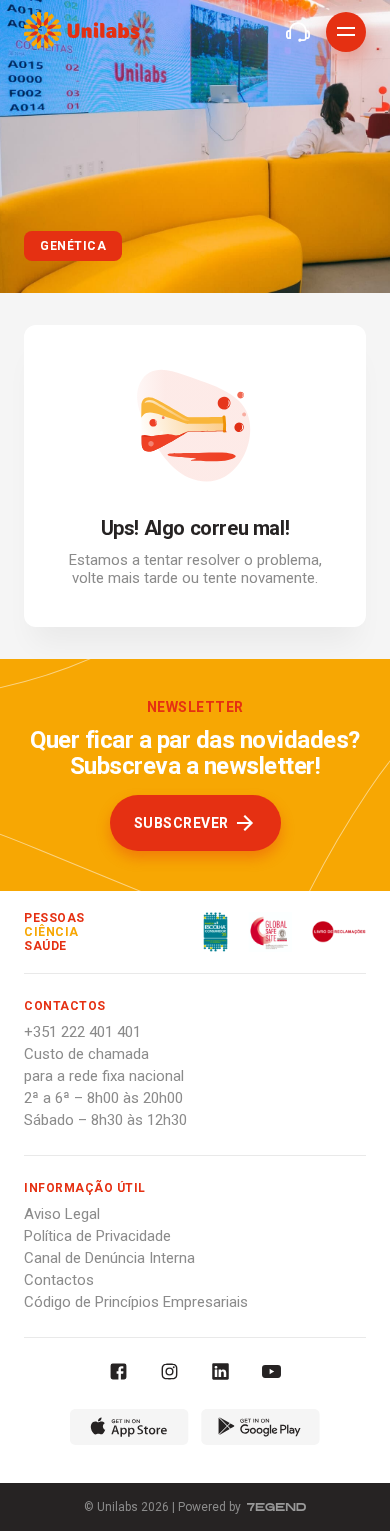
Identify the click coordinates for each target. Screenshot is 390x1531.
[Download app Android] (260, 1430)
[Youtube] (271, 1373)
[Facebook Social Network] (118, 1373)
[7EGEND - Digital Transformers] (276, 1507)
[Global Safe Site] (260, 932)
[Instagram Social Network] (169, 1373)
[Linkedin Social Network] (220, 1373)
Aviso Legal (62, 1214)
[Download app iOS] (129, 1430)
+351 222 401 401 (82, 1032)
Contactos (59, 1280)
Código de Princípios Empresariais (136, 1302)
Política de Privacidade (97, 1236)
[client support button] (298, 32)
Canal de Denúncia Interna (109, 1258)
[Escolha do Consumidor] (215, 932)
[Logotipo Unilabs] (82, 33)
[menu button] (346, 32)
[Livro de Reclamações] (329, 932)
